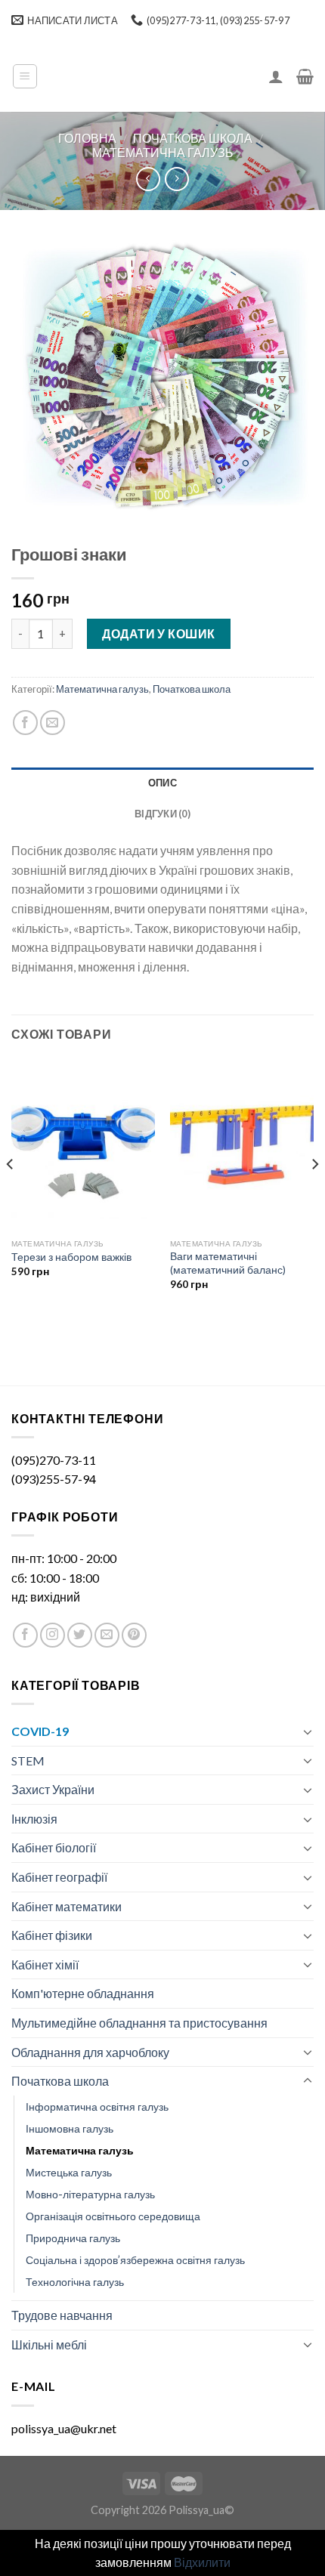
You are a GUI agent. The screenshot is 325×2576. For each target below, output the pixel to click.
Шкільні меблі (49, 2344)
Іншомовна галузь (70, 2128)
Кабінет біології (54, 1847)
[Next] (314, 1194)
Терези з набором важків (71, 1257)
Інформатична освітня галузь (97, 2107)
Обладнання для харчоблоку (90, 2052)
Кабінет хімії (45, 1964)
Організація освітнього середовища (113, 2216)
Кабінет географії (59, 1877)
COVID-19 (40, 1731)
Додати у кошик (159, 633)
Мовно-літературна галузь (90, 2194)
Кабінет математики (67, 1906)
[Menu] (25, 76)
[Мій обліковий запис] (276, 76)
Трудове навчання (62, 2315)
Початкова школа (193, 138)
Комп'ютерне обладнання (83, 1993)
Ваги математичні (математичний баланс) (228, 1263)
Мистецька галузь (69, 2172)
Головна (87, 138)
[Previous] (11, 1194)
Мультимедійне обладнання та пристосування (139, 2023)
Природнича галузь (73, 2238)
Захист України (53, 1789)
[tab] (162, 783)
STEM (28, 1761)
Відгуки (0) (162, 814)
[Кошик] (305, 76)
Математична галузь (163, 152)
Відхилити (202, 2562)
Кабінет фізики (52, 1935)
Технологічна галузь (75, 2282)
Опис (162, 783)
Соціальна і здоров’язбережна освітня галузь (135, 2260)
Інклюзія (34, 1819)
